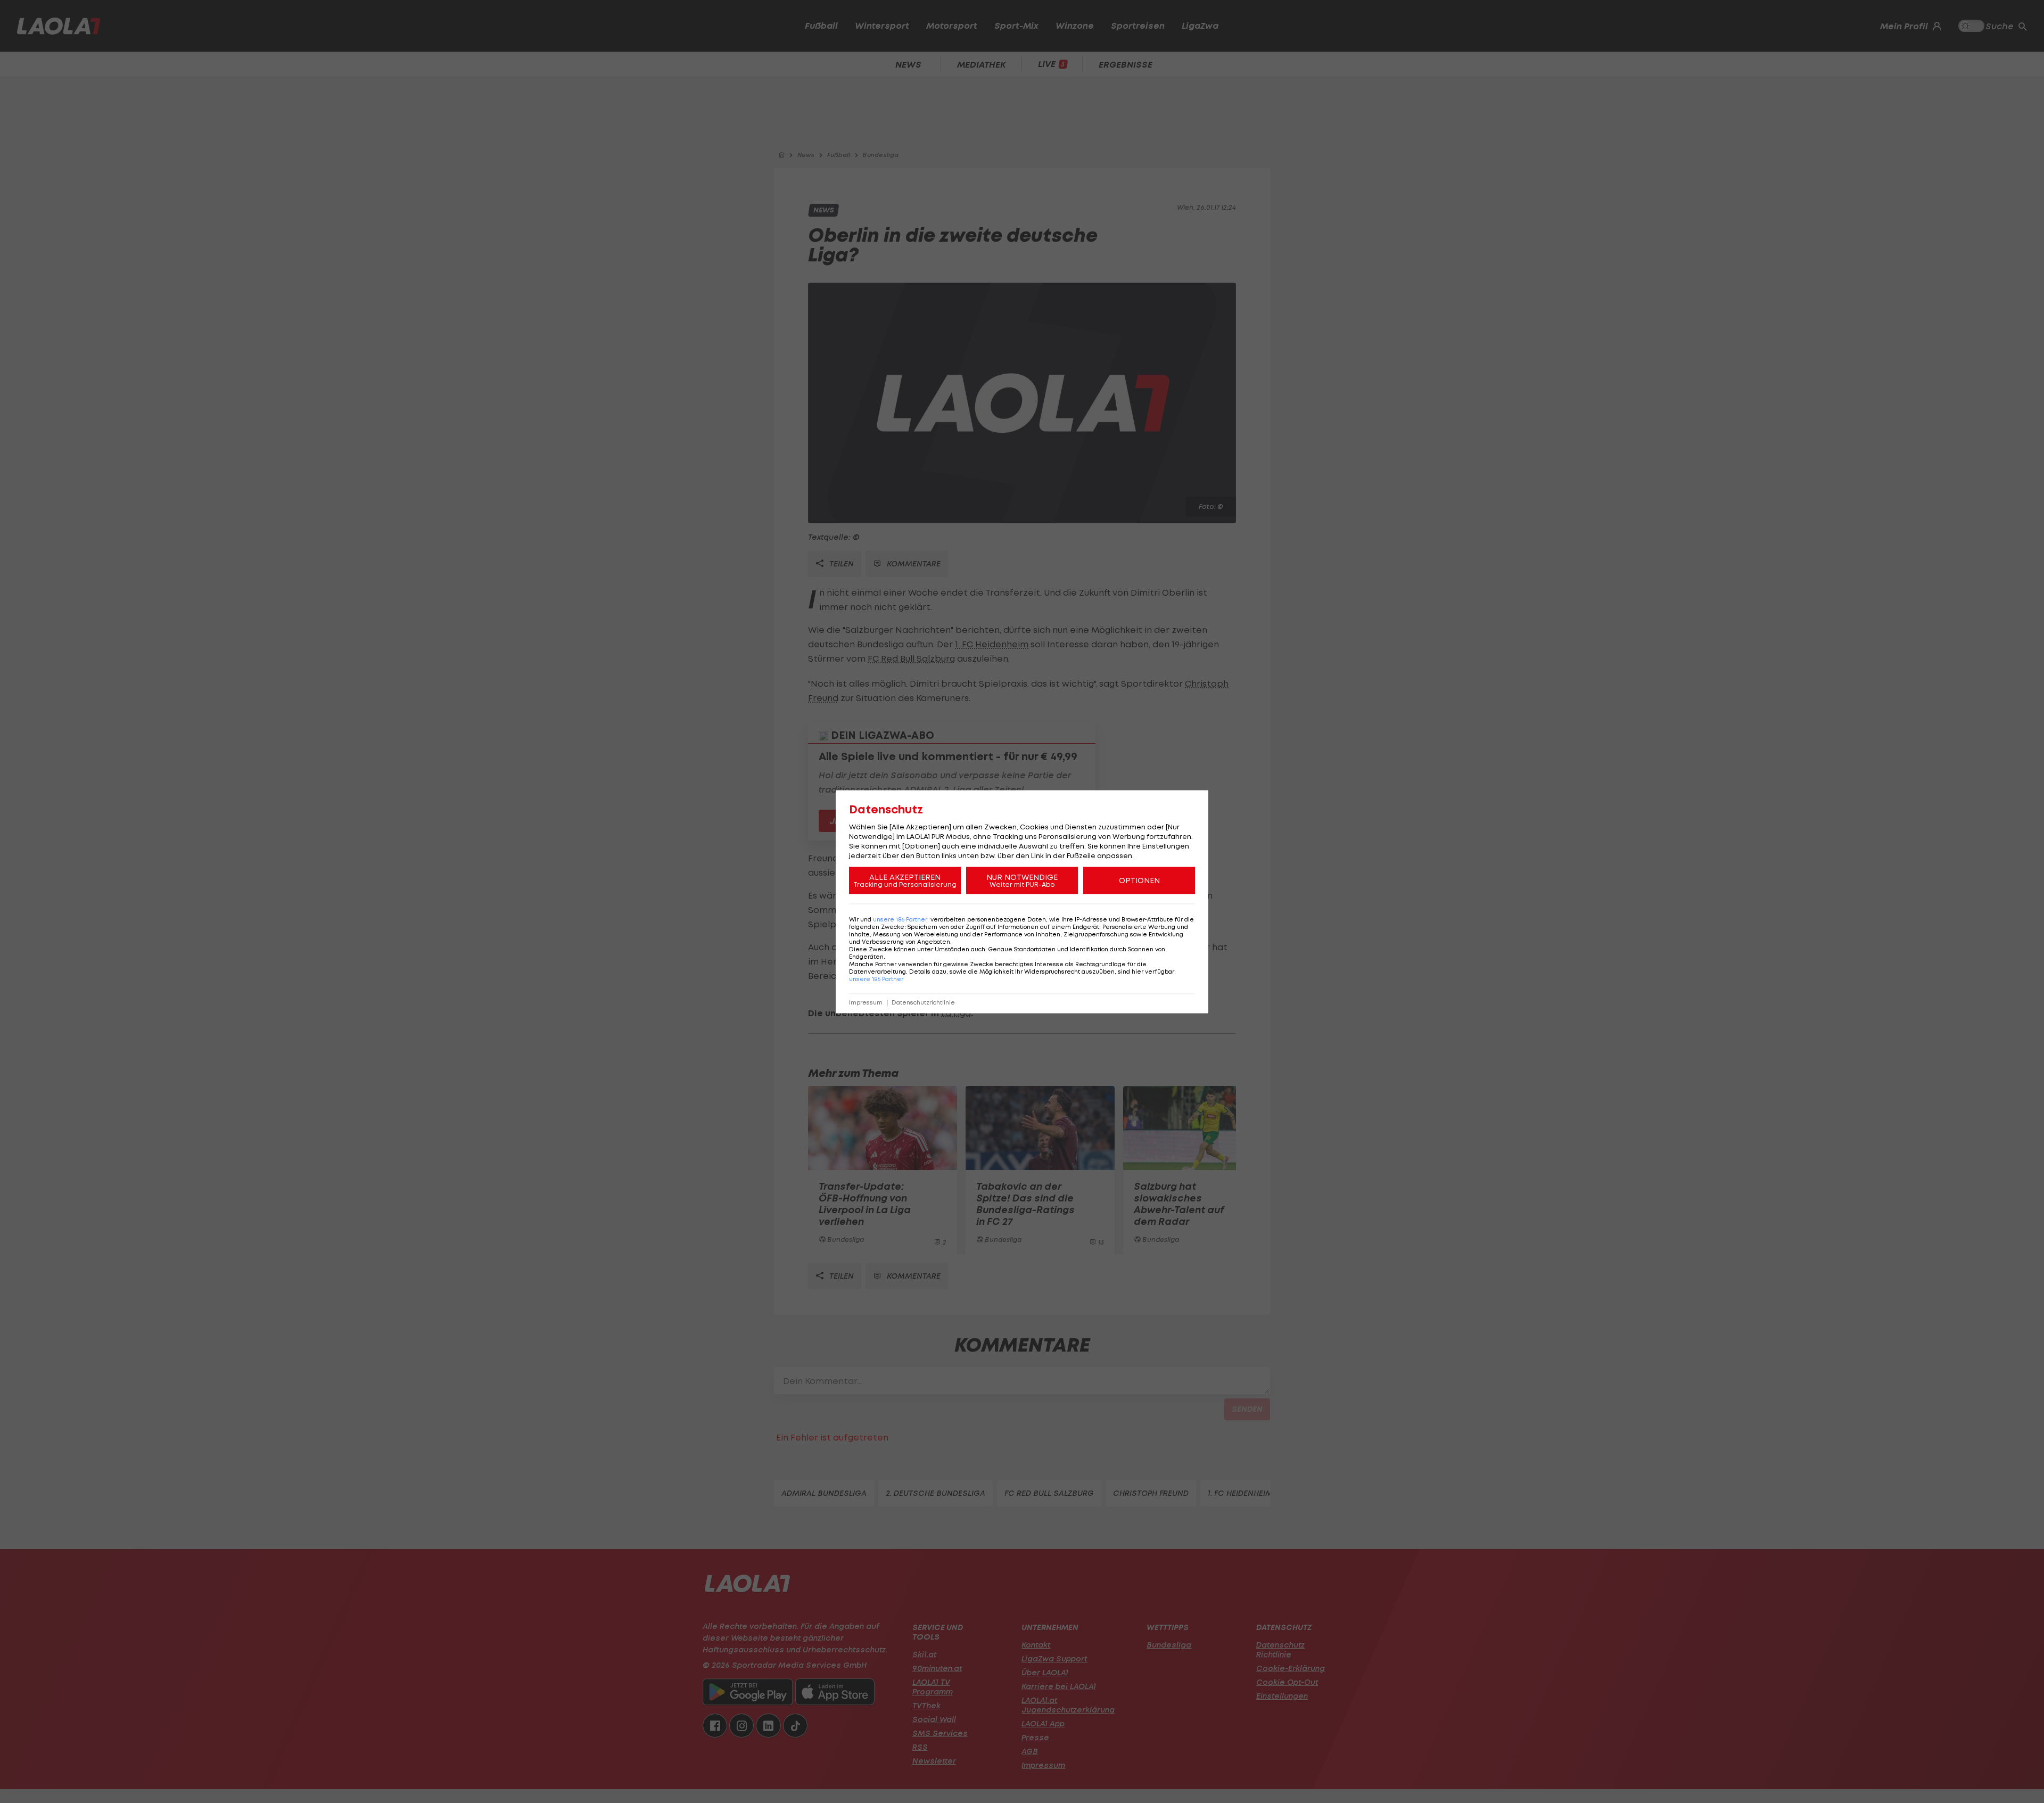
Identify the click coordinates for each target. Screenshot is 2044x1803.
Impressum (866, 1002)
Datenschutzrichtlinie (923, 1002)
